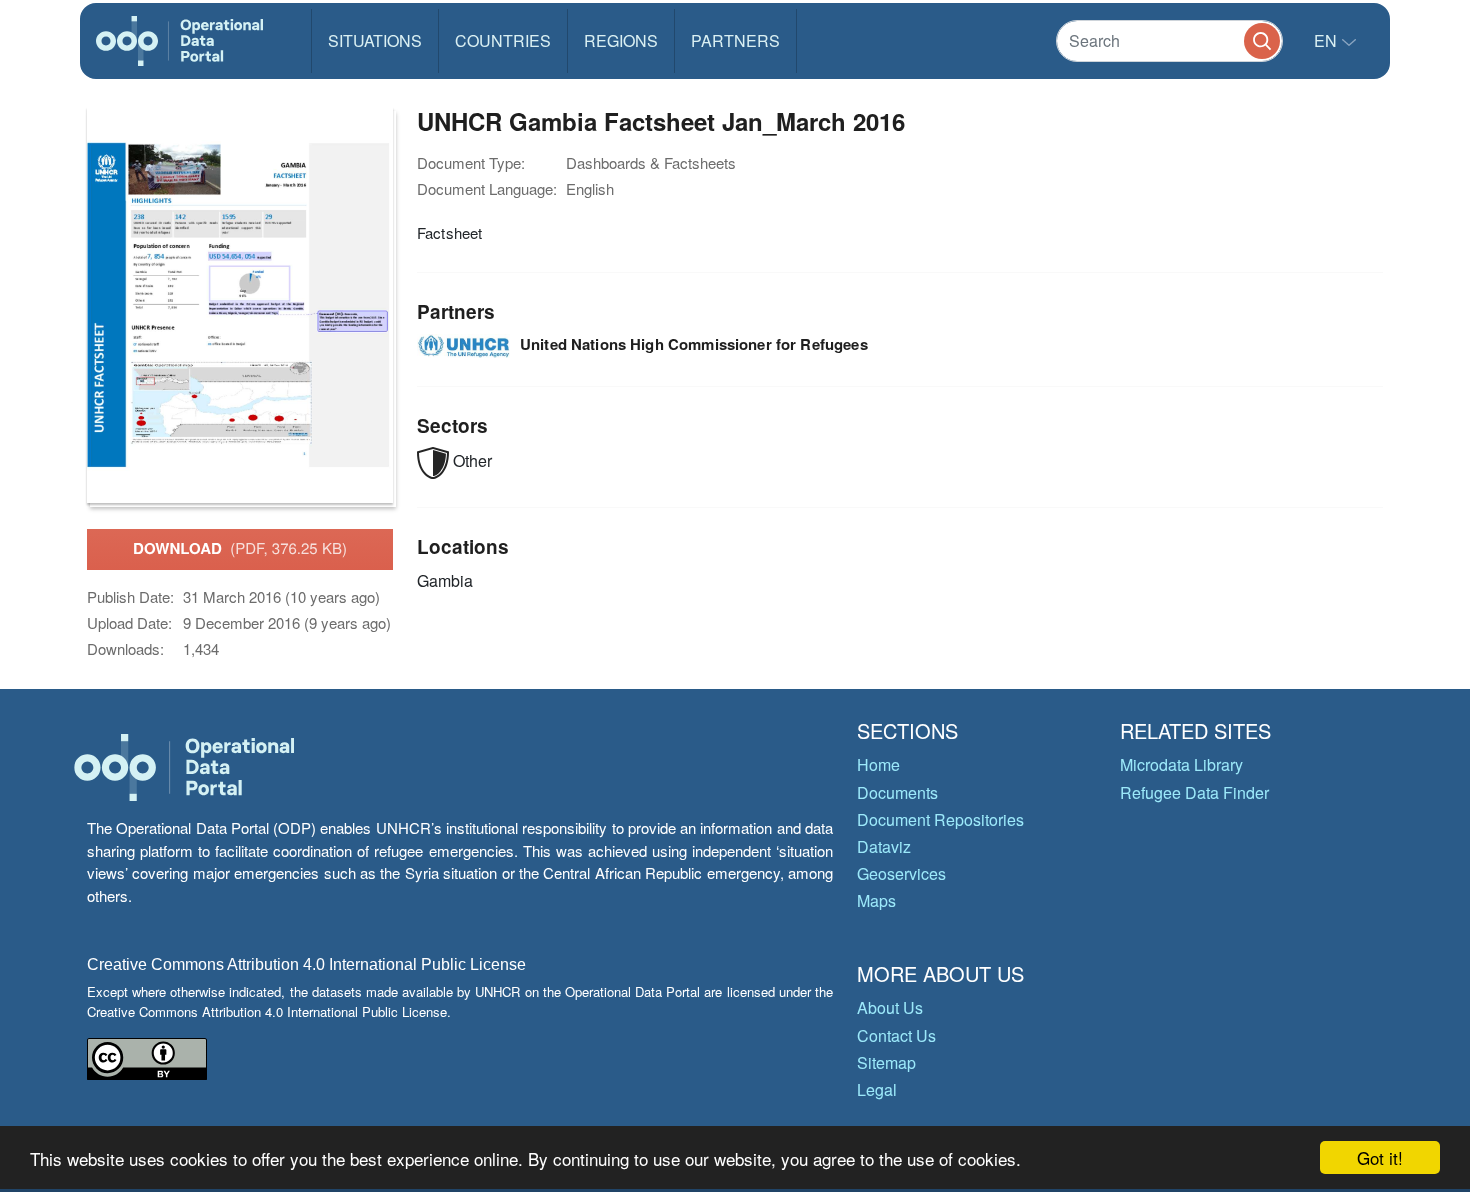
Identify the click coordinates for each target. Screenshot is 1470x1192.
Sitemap (886, 1062)
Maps (876, 900)
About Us (890, 1007)
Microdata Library (1181, 764)
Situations (375, 40)
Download (240, 548)
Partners (735, 40)
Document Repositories (940, 819)
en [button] (1327, 40)
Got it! (1380, 1157)
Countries (503, 40)
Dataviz (884, 846)
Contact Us (896, 1035)
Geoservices (901, 873)
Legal (877, 1089)
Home (878, 764)
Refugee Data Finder (1194, 792)
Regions (621, 40)
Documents (897, 792)
